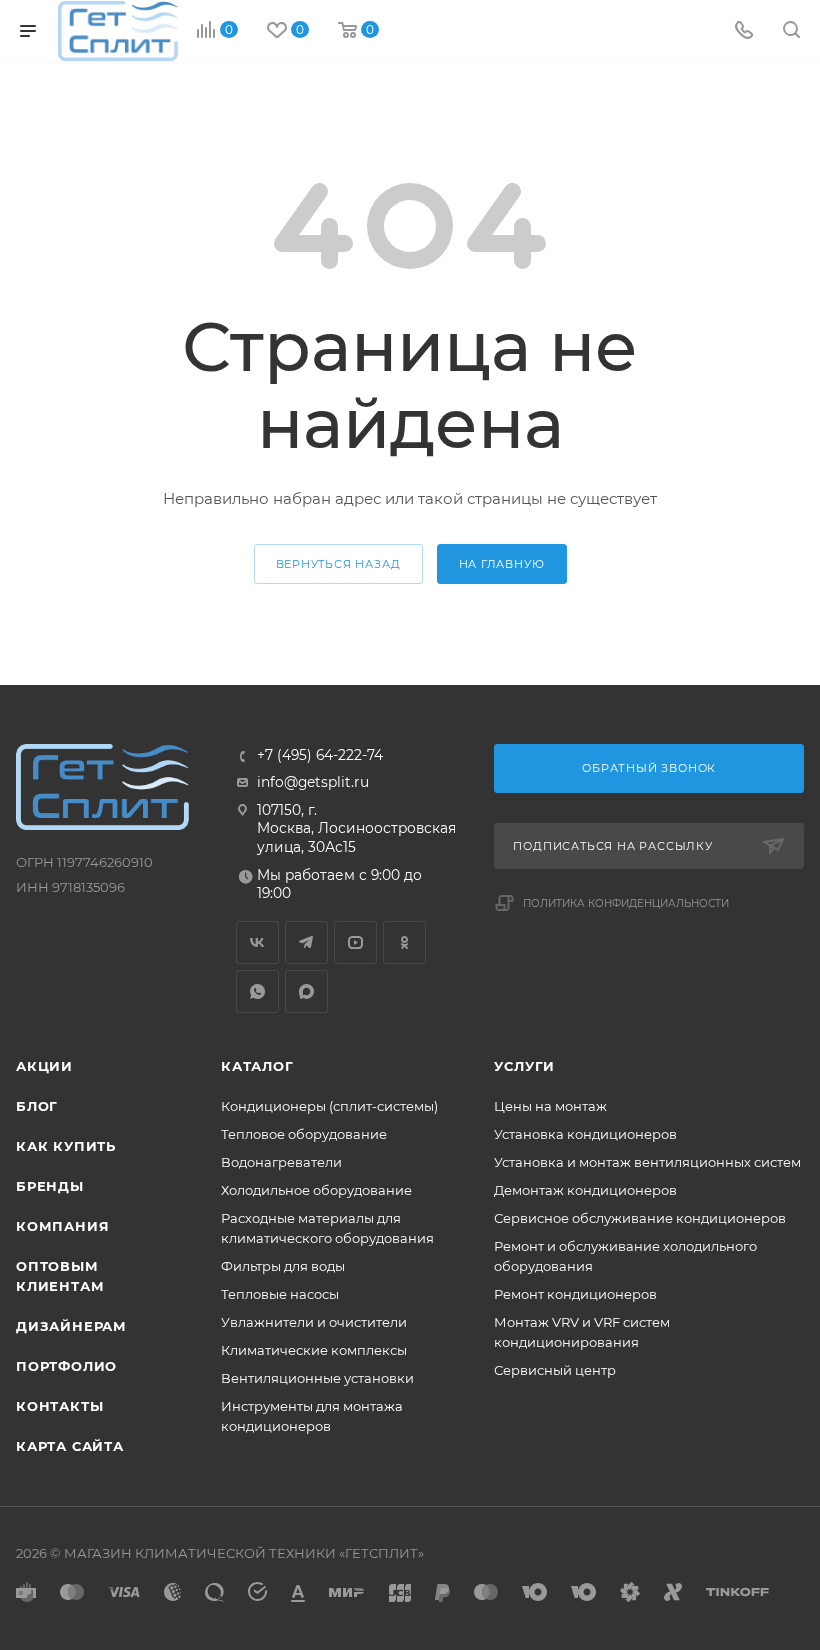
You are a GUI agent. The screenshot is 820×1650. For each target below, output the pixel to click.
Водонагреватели (281, 1162)
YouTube (355, 942)
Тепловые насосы (280, 1294)
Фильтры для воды (283, 1266)
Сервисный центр (555, 1370)
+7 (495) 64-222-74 (320, 756)
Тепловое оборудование (304, 1134)
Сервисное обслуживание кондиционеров (640, 1218)
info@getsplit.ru (313, 782)
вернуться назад (338, 564)
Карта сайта (70, 1446)
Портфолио (66, 1366)
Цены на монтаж (550, 1106)
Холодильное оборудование (316, 1190)
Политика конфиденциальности (626, 903)
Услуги (524, 1066)
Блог (37, 1106)
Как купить (66, 1146)
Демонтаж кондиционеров (585, 1190)
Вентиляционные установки (317, 1378)
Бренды (50, 1186)
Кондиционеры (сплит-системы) (329, 1106)
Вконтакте (257, 942)
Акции (44, 1066)
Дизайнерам (71, 1326)
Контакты (59, 1406)
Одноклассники (404, 942)
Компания (62, 1226)
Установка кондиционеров (585, 1134)
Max (306, 991)
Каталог (257, 1066)
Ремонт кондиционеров (575, 1294)
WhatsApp (257, 991)
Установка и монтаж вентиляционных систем (647, 1162)
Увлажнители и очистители (314, 1322)
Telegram (306, 942)
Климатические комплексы (314, 1350)
